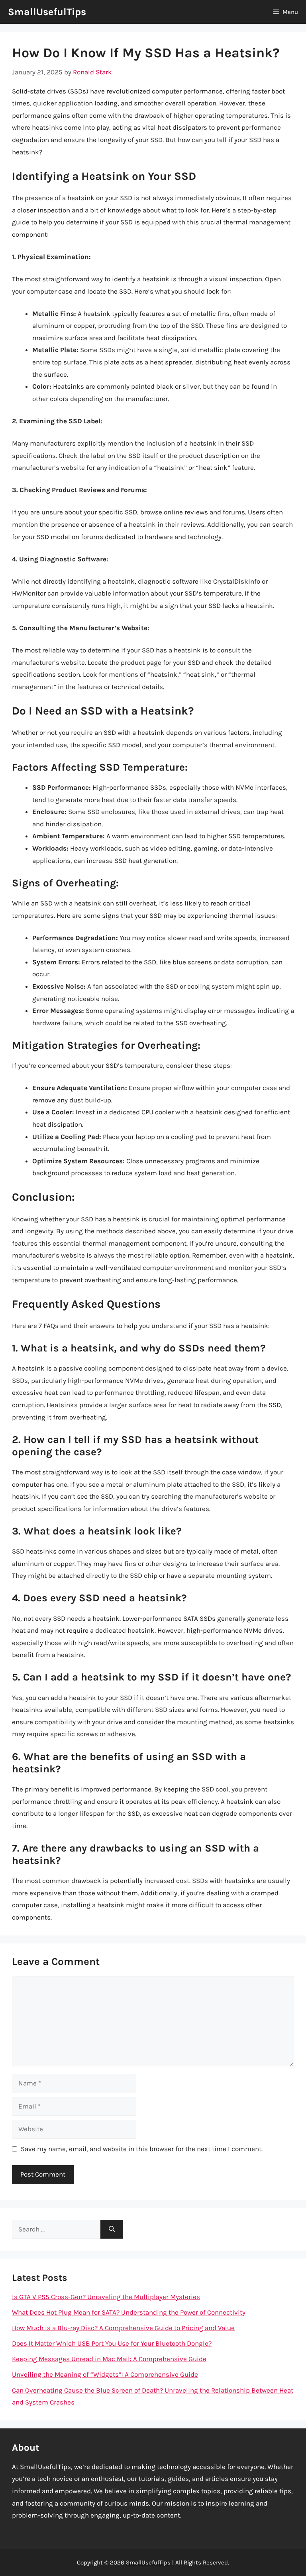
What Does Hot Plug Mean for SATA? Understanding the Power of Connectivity (129, 2312)
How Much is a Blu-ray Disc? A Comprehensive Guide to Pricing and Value (123, 2328)
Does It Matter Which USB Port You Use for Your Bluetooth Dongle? (112, 2343)
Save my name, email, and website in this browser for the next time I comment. (142, 2149)
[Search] (112, 2229)
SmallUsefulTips (47, 12)
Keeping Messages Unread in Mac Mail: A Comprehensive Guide (109, 2359)
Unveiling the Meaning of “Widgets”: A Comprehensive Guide (105, 2374)
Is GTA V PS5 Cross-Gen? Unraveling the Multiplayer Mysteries (106, 2297)
